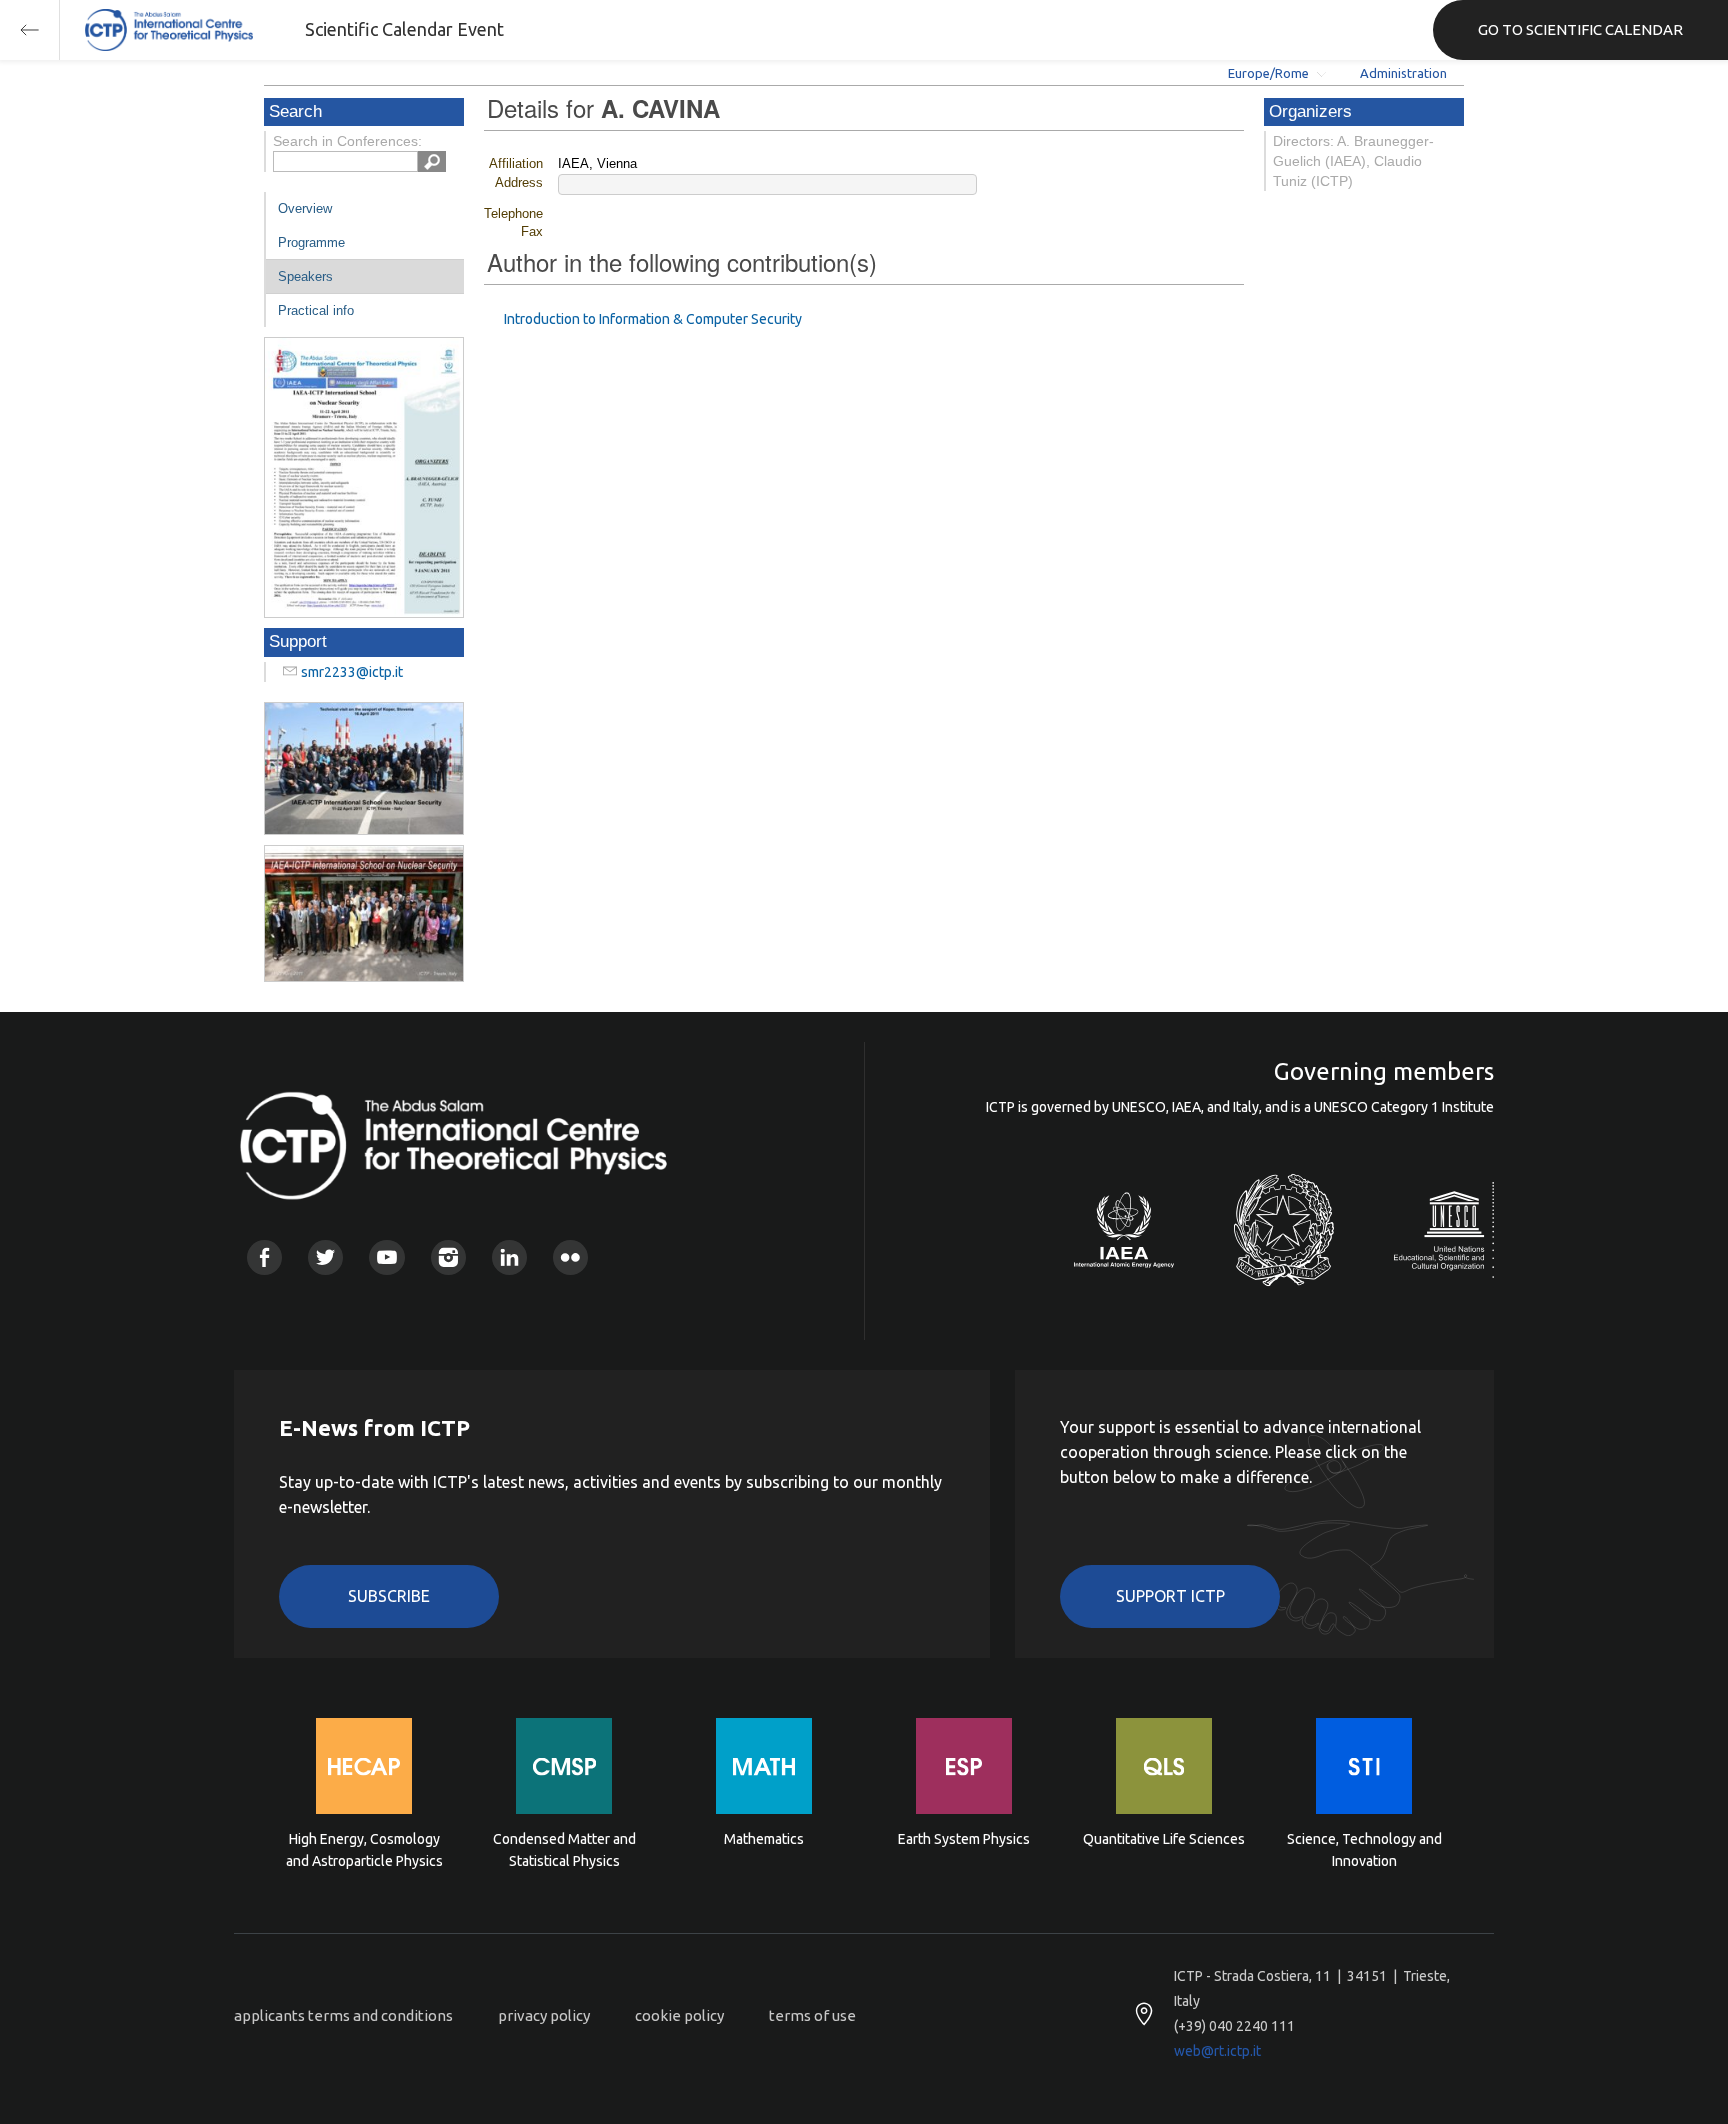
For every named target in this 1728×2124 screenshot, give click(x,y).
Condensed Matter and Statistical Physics (564, 1850)
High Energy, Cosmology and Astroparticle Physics (364, 1850)
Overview (305, 208)
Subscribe (389, 1596)
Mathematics (764, 1839)
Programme (311, 242)
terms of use (812, 2015)
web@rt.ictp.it (1217, 2051)
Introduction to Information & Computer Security (653, 319)
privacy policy (544, 2015)
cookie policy (679, 2015)
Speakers (305, 276)
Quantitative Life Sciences (1164, 1839)
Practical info (316, 310)
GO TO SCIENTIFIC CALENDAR (1580, 29)
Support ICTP (1170, 1596)
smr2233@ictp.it (352, 672)
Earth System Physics (964, 1839)
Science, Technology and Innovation (1364, 1850)
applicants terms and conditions (343, 2015)
